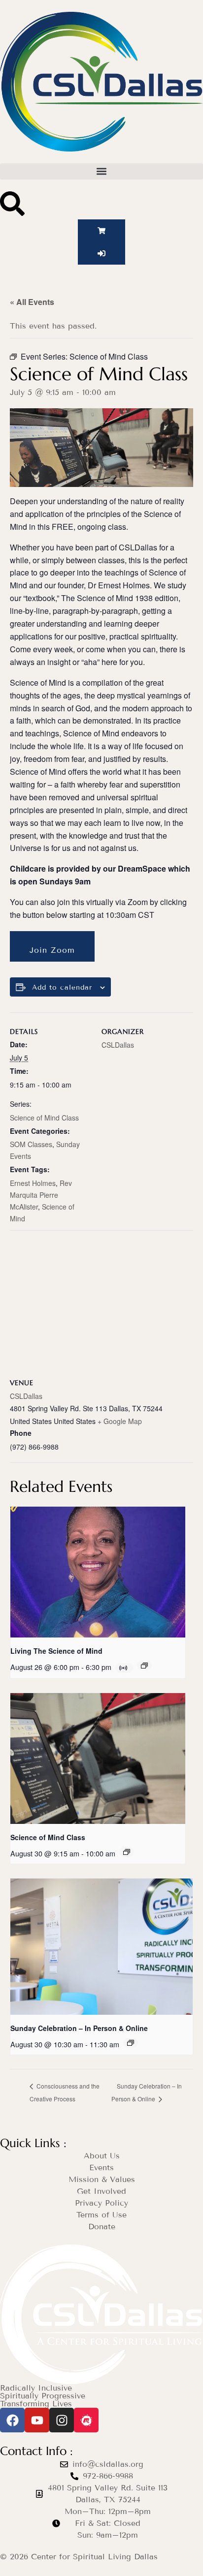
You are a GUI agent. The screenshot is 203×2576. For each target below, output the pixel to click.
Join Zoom (52, 950)
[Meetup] (86, 2420)
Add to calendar (62, 988)
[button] (101, 171)
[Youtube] (37, 2420)
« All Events (32, 302)
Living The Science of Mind (56, 1651)
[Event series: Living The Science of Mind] (144, 1666)
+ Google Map (120, 1421)
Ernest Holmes (33, 1183)
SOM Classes (31, 1144)
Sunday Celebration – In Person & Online (79, 2028)
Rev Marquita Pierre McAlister (41, 1195)
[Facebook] (12, 2420)
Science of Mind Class (44, 1118)
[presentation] (98, 1572)
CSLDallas (118, 1045)
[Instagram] (62, 2420)
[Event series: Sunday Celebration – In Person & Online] (131, 2043)
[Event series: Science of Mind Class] (127, 1852)
